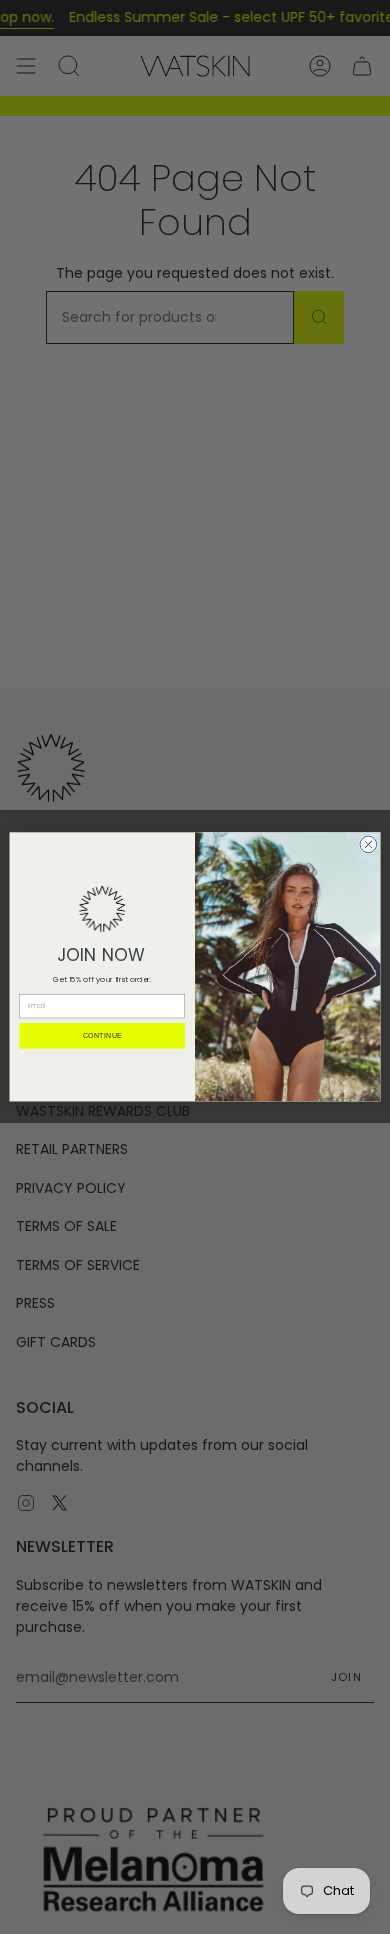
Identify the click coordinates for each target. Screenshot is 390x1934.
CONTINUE (102, 1036)
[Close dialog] (368, 844)
